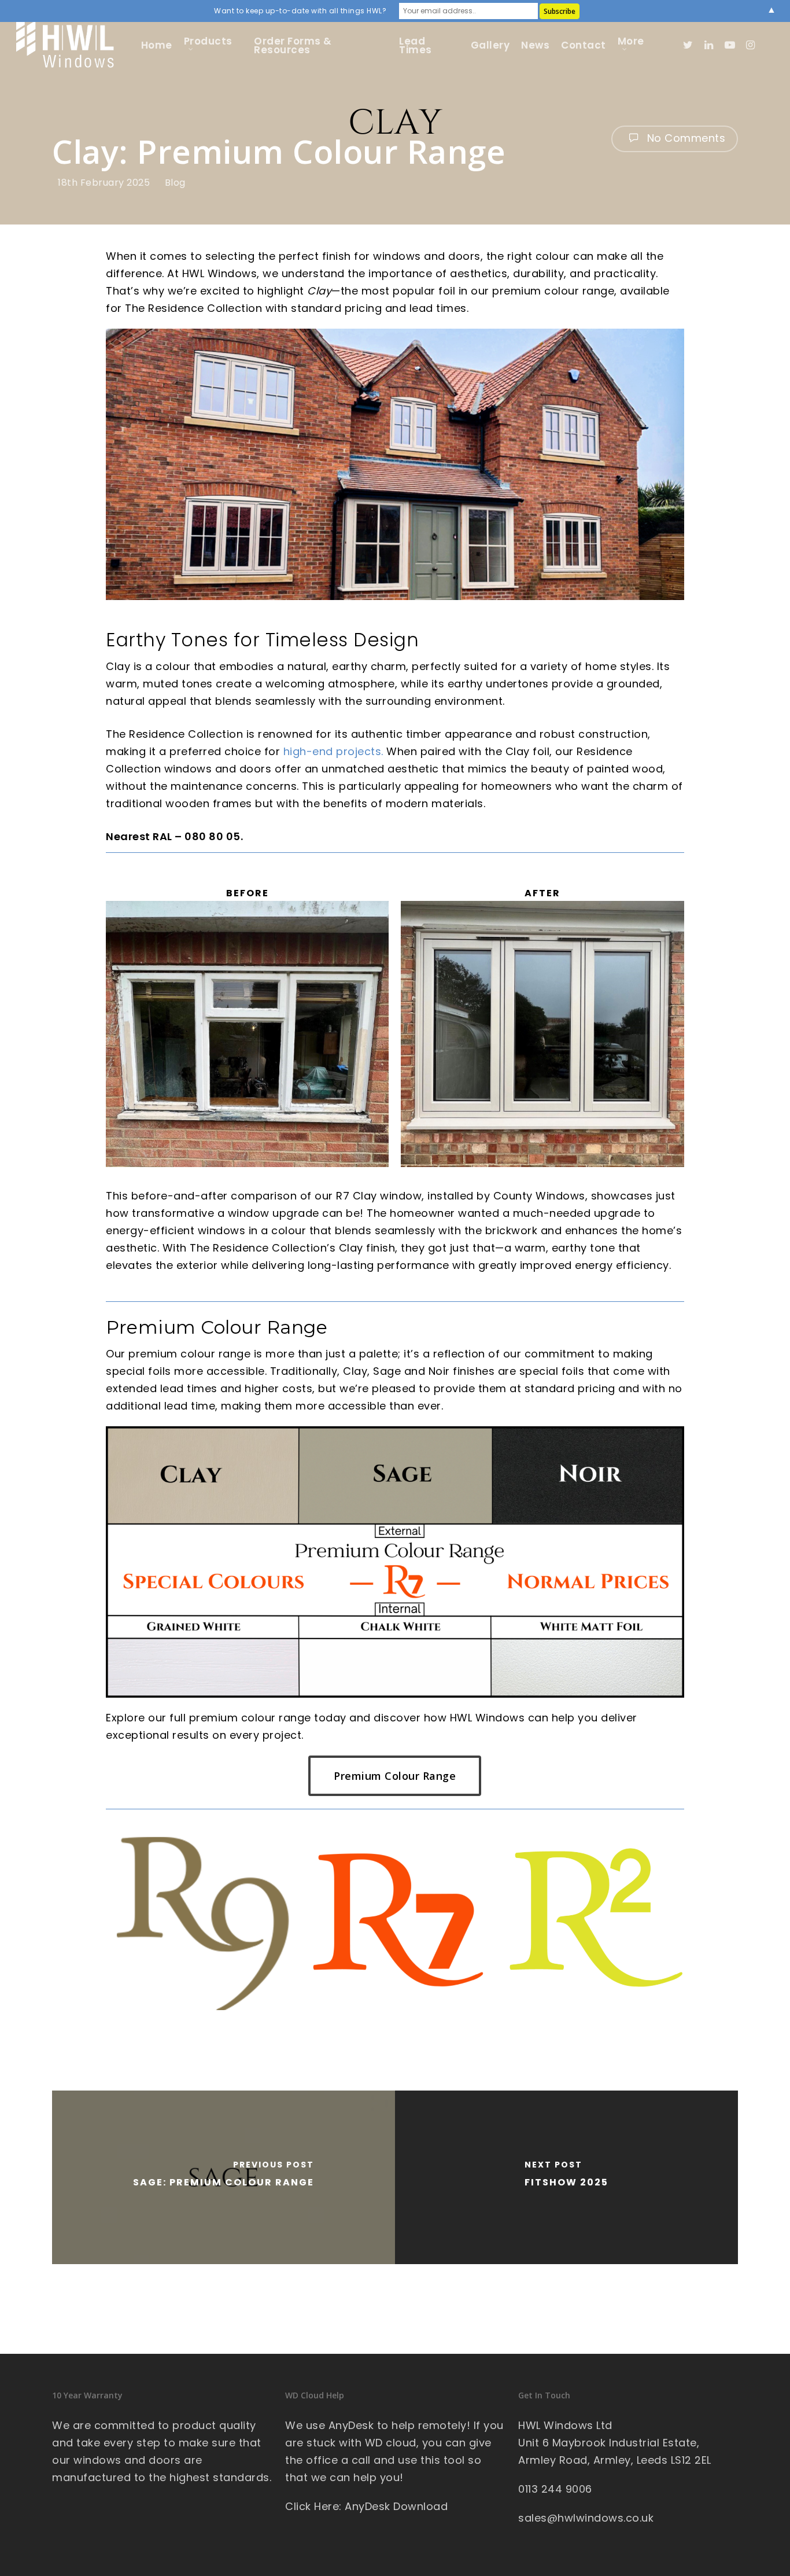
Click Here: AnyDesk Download (366, 2506)
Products (208, 43)
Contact (584, 45)
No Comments (684, 138)
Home (157, 45)
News (535, 45)
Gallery (490, 45)
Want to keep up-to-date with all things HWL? (300, 11)
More (631, 43)
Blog (175, 183)
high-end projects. (333, 751)
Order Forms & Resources (293, 46)
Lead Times (416, 46)
